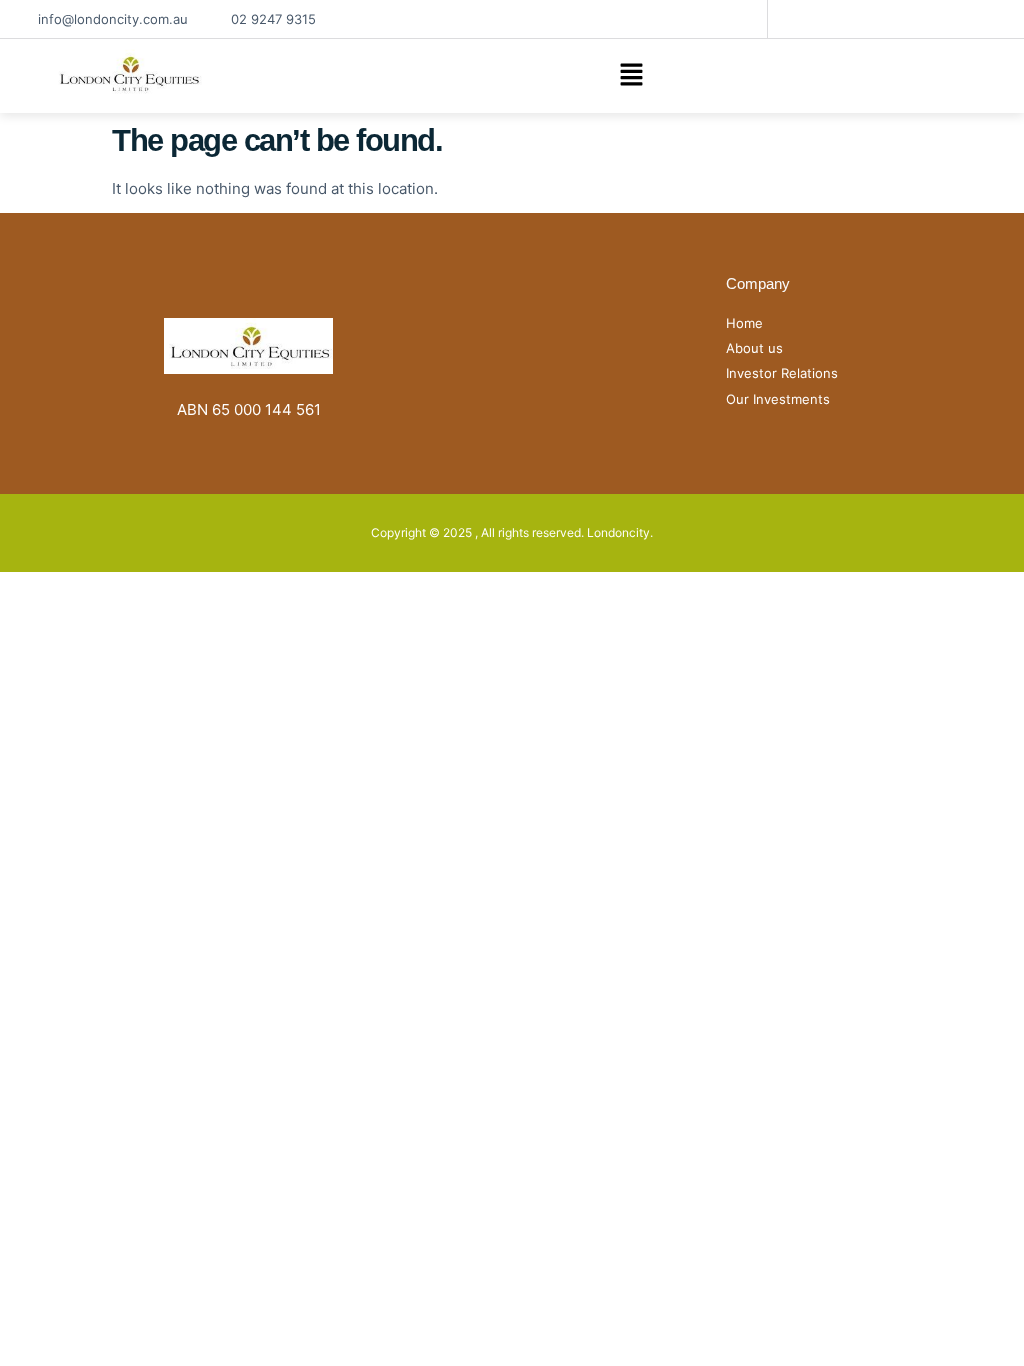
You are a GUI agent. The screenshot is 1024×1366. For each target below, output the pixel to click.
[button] (631, 76)
